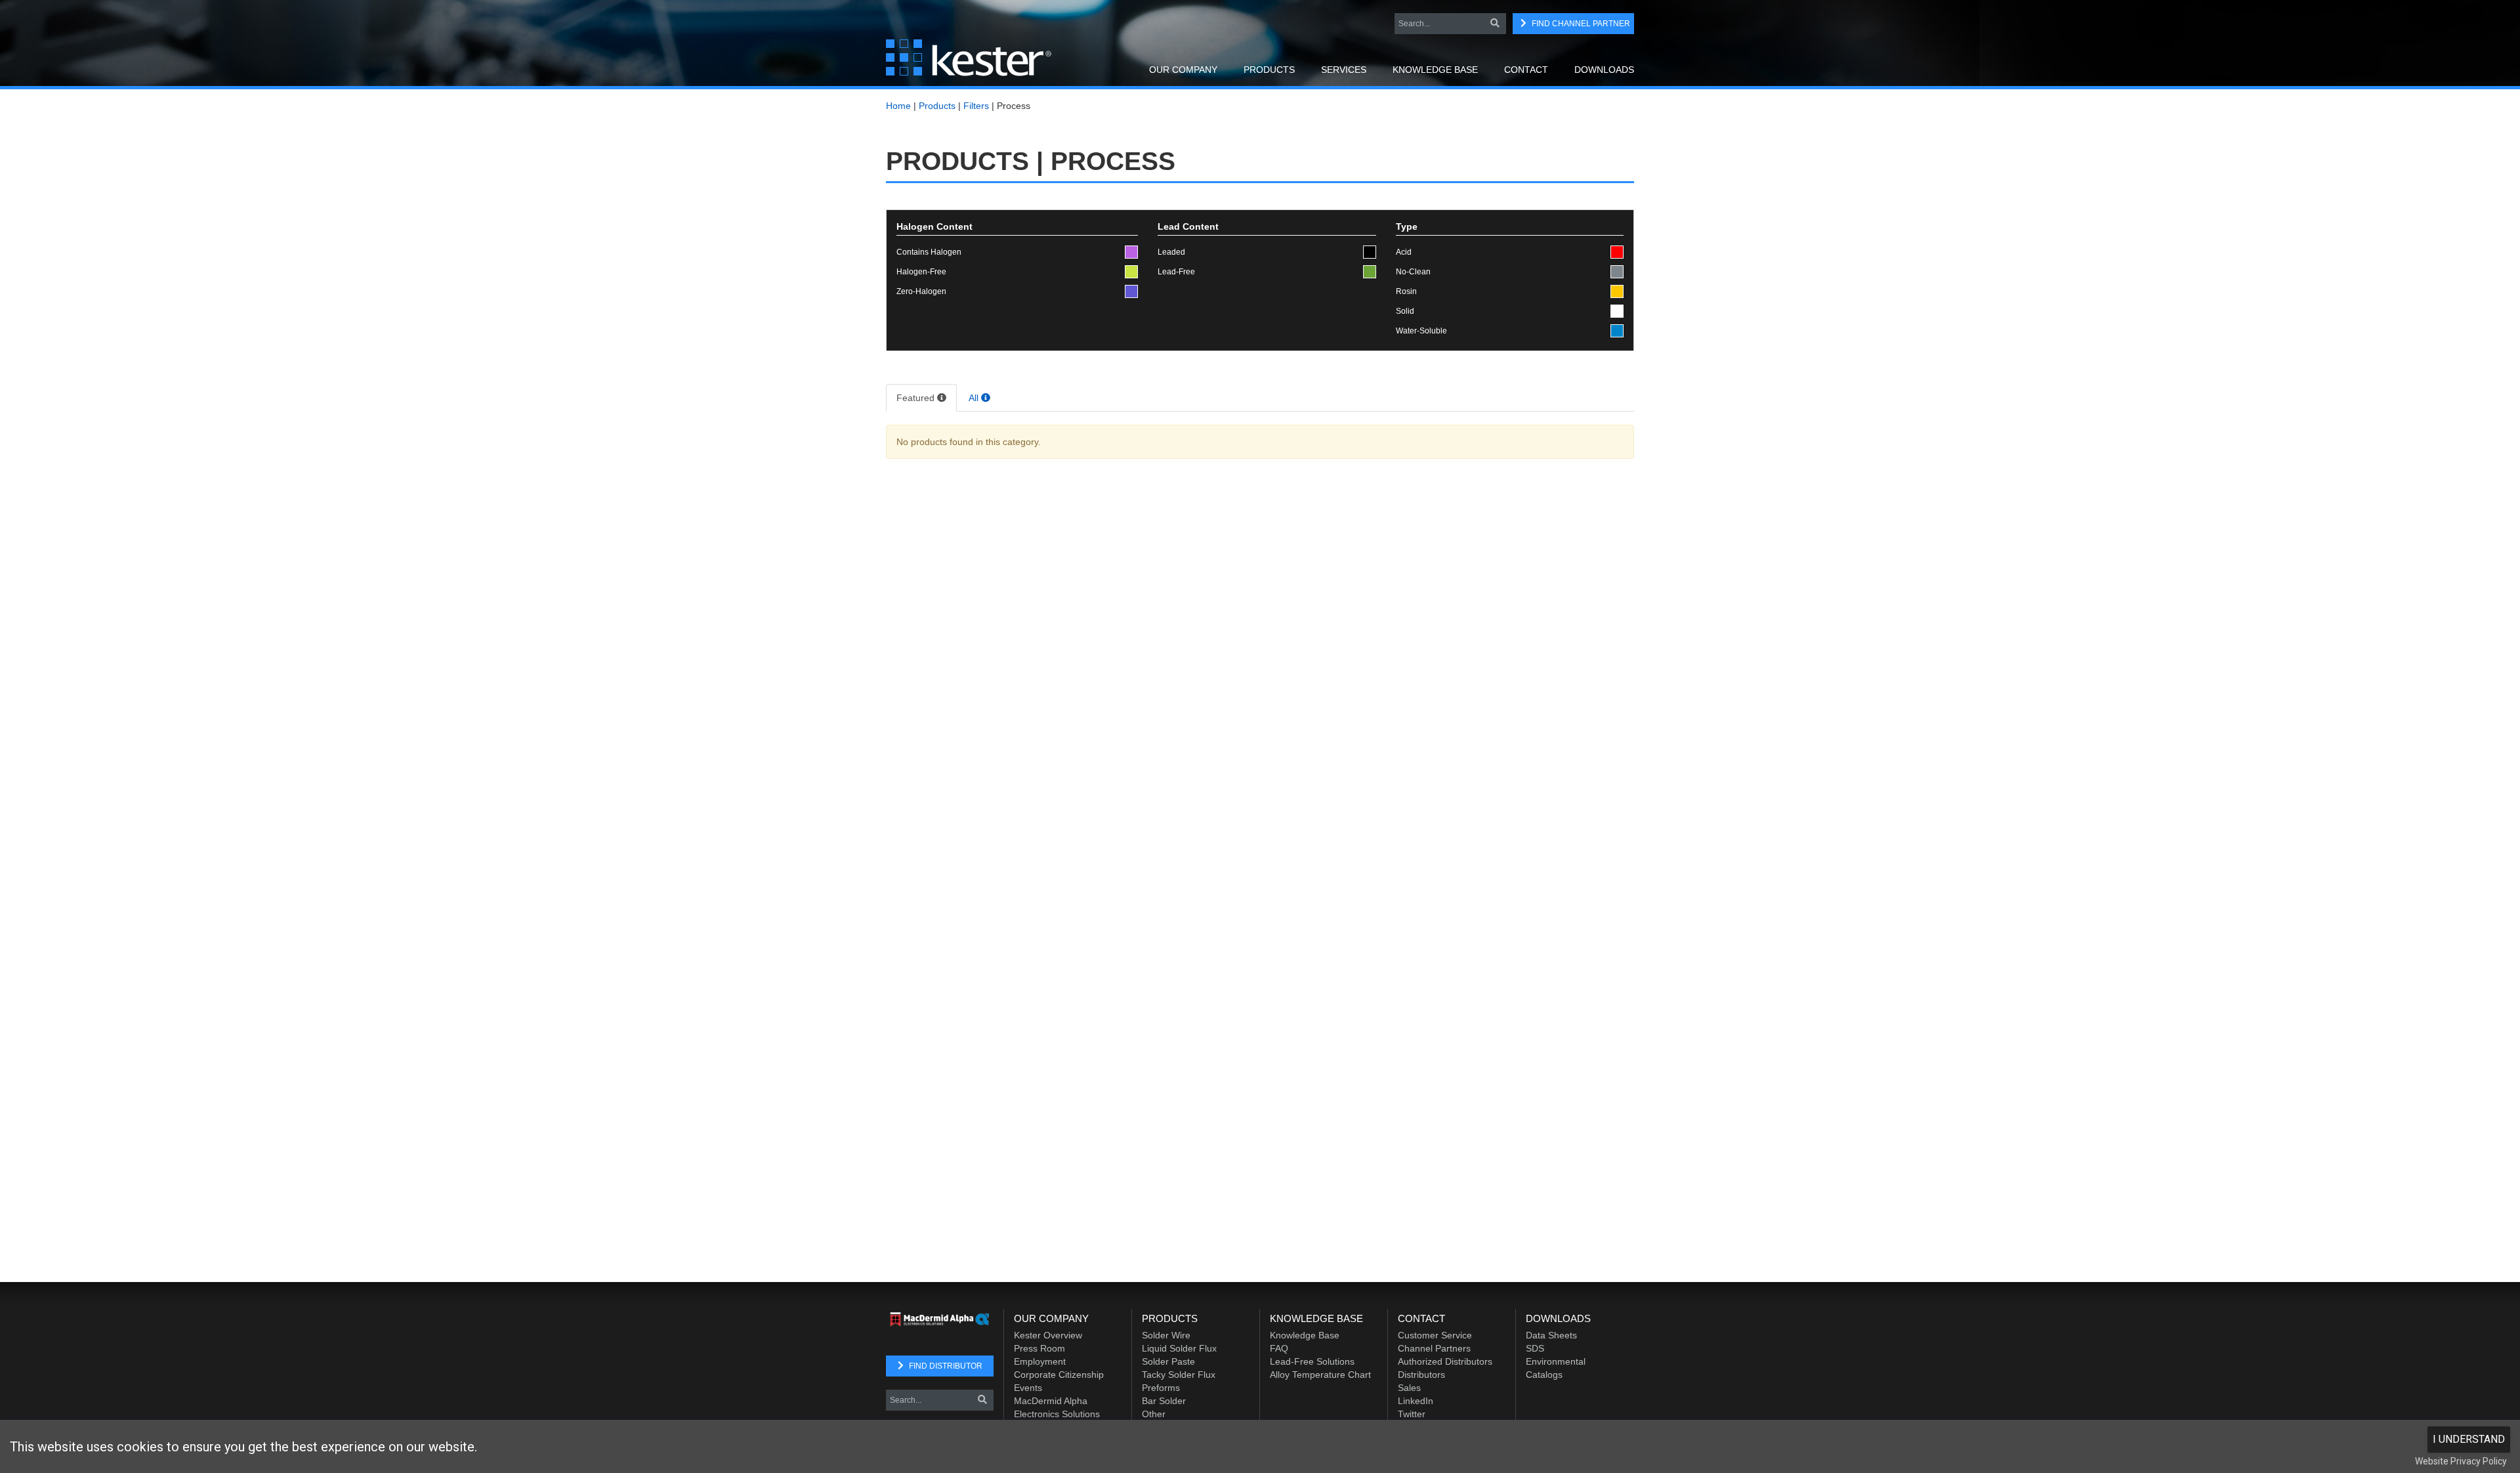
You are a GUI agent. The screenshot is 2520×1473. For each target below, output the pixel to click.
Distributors (1421, 1375)
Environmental (1556, 1361)
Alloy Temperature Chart (1320, 1375)
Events (1028, 1388)
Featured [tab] (917, 398)
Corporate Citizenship (1059, 1375)
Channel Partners (1434, 1348)
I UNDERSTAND (2469, 1439)
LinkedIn (1416, 1401)
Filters (976, 106)
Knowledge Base (1305, 1335)
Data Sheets (1551, 1335)
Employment (1040, 1361)
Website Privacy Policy (2461, 1461)
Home (898, 106)
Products (937, 106)
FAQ (1279, 1348)
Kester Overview (1048, 1335)
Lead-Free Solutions (1312, 1361)
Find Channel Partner (1581, 24)
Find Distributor (946, 1366)
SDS (1535, 1348)
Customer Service (1435, 1335)
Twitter (1412, 1414)
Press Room (1039, 1348)
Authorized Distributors (1445, 1361)
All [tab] (975, 398)
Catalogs (1544, 1375)
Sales (1409, 1388)
